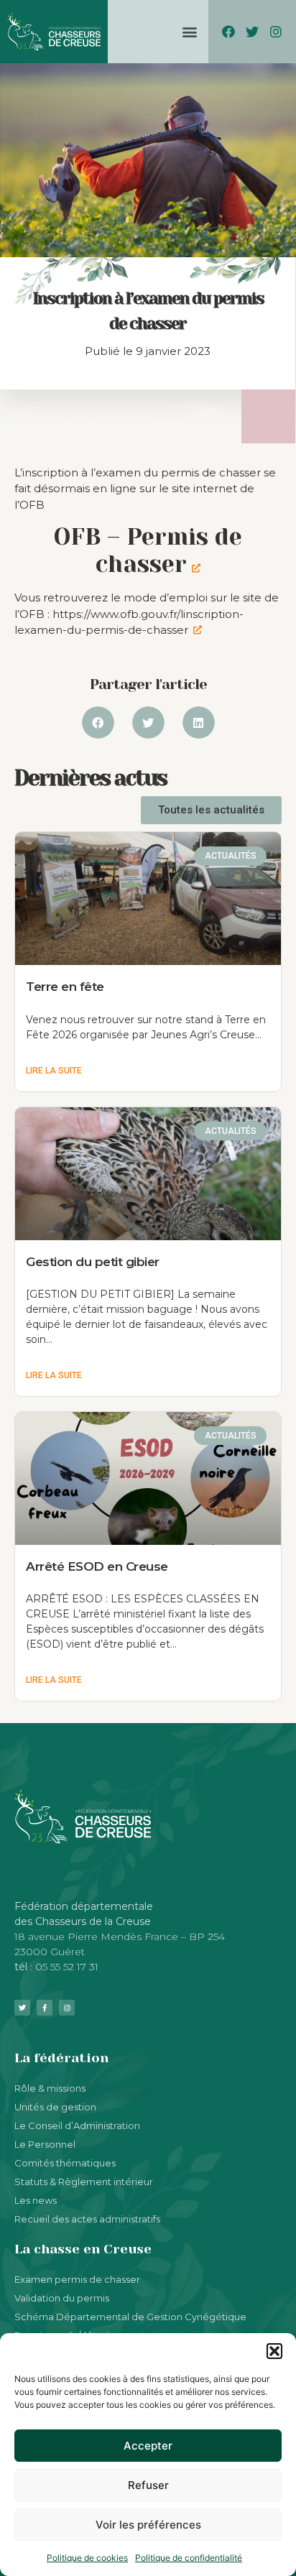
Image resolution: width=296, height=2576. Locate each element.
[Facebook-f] (45, 2008)
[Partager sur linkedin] (199, 723)
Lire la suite (54, 1071)
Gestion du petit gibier (93, 1262)
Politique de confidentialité (189, 2558)
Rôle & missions (50, 2088)
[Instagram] (276, 31)
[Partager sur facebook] (98, 723)
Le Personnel (45, 2144)
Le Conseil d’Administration (77, 2125)
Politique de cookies (87, 2558)
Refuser (148, 2485)
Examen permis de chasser (77, 2279)
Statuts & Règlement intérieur (84, 2182)
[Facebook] (228, 31)
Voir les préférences (148, 2525)
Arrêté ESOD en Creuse (97, 1566)
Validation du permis (62, 2298)
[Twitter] (253, 31)
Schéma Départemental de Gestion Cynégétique (130, 2317)
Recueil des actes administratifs (87, 2219)
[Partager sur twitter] (148, 723)
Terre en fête (65, 987)
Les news (36, 2200)
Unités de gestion (55, 2107)
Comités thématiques (65, 2163)
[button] (274, 2351)
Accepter (148, 2446)
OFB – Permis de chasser (148, 551)
